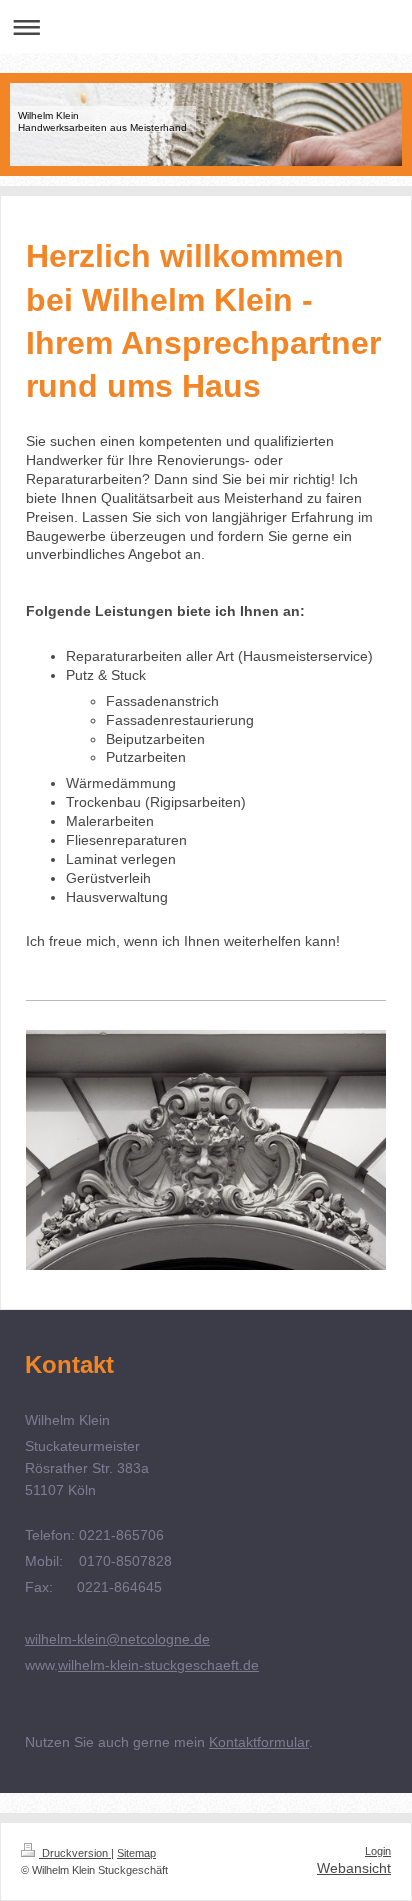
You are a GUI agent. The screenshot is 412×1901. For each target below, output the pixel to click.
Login (378, 1851)
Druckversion (75, 1853)
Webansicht (354, 1868)
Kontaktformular (259, 1742)
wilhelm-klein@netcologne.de (117, 1639)
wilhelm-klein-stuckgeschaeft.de (158, 1665)
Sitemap (136, 1853)
